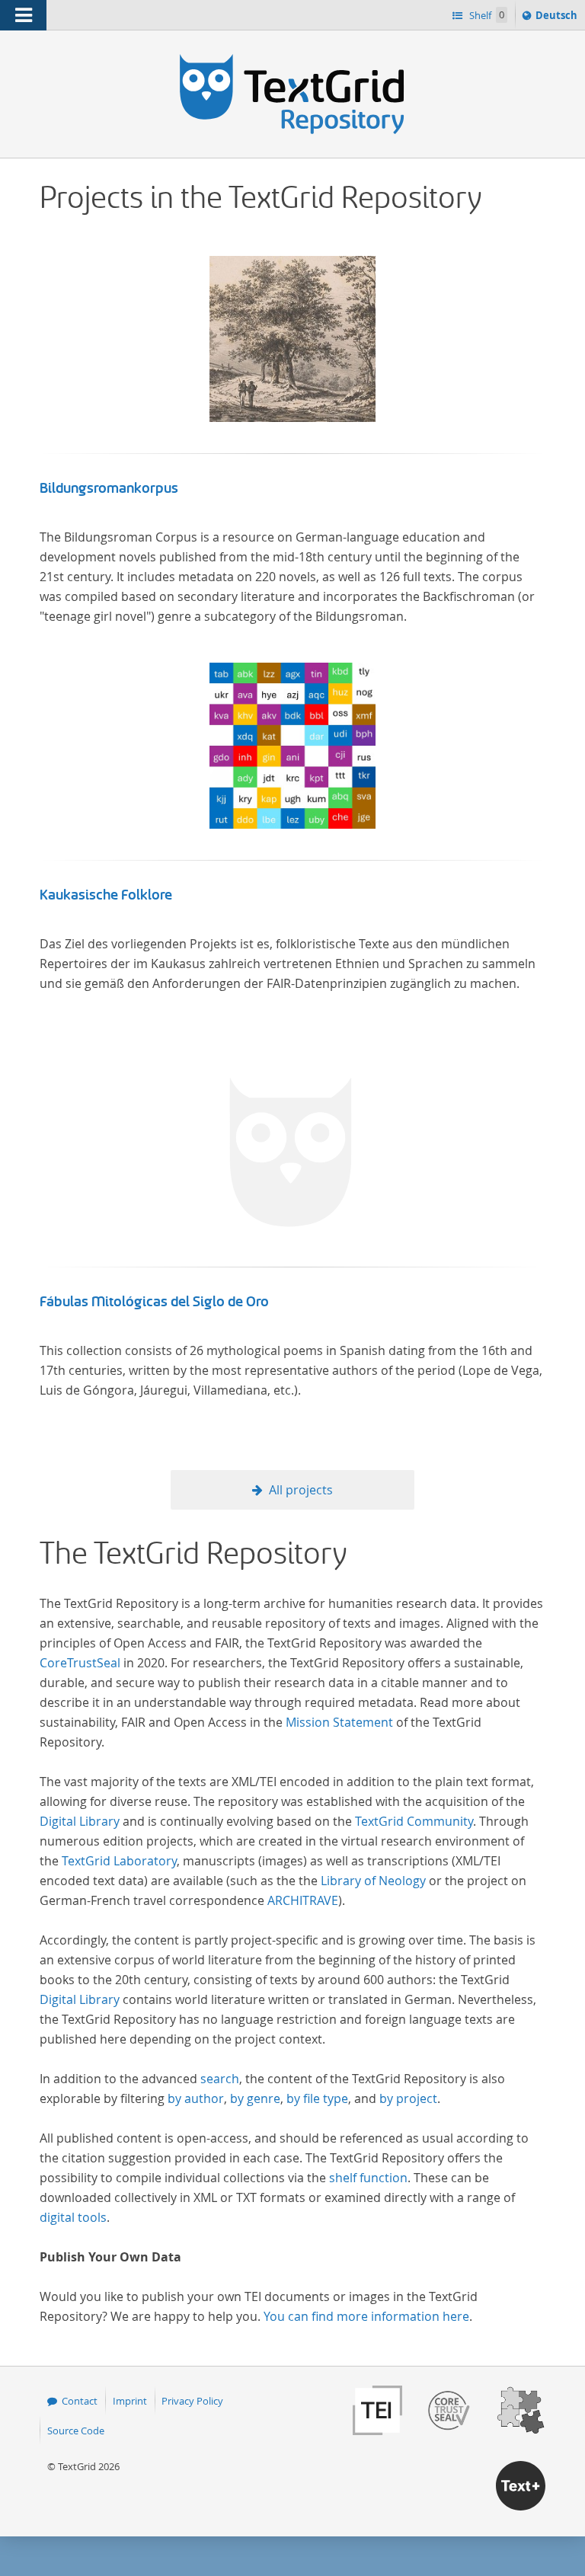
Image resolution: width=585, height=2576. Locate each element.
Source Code (76, 2431)
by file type (317, 2098)
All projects (301, 1490)
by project (408, 2098)
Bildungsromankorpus (109, 488)
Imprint (130, 2401)
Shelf (486, 15)
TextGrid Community (414, 1821)
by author (196, 2098)
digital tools (73, 2217)
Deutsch (558, 19)
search (220, 2079)
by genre (255, 2098)
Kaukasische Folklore (106, 895)
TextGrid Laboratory (119, 1861)
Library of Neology (373, 1881)
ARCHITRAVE (303, 1900)
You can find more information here (366, 2316)
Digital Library (80, 1821)
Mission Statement (339, 1722)
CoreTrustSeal (80, 1663)
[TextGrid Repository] (292, 59)
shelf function (368, 2178)
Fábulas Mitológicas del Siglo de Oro (154, 1302)
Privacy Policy (192, 2401)
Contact (80, 2401)
